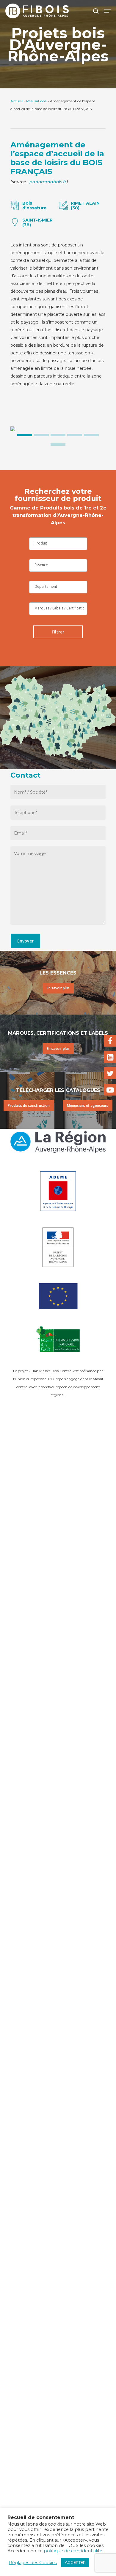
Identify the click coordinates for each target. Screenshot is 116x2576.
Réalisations (36, 101)
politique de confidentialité (73, 2551)
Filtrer (58, 632)
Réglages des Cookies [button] (33, 2563)
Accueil (17, 101)
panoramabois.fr (48, 182)
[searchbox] (58, 543)
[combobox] (58, 544)
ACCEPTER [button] (75, 2562)
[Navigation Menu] (107, 11)
